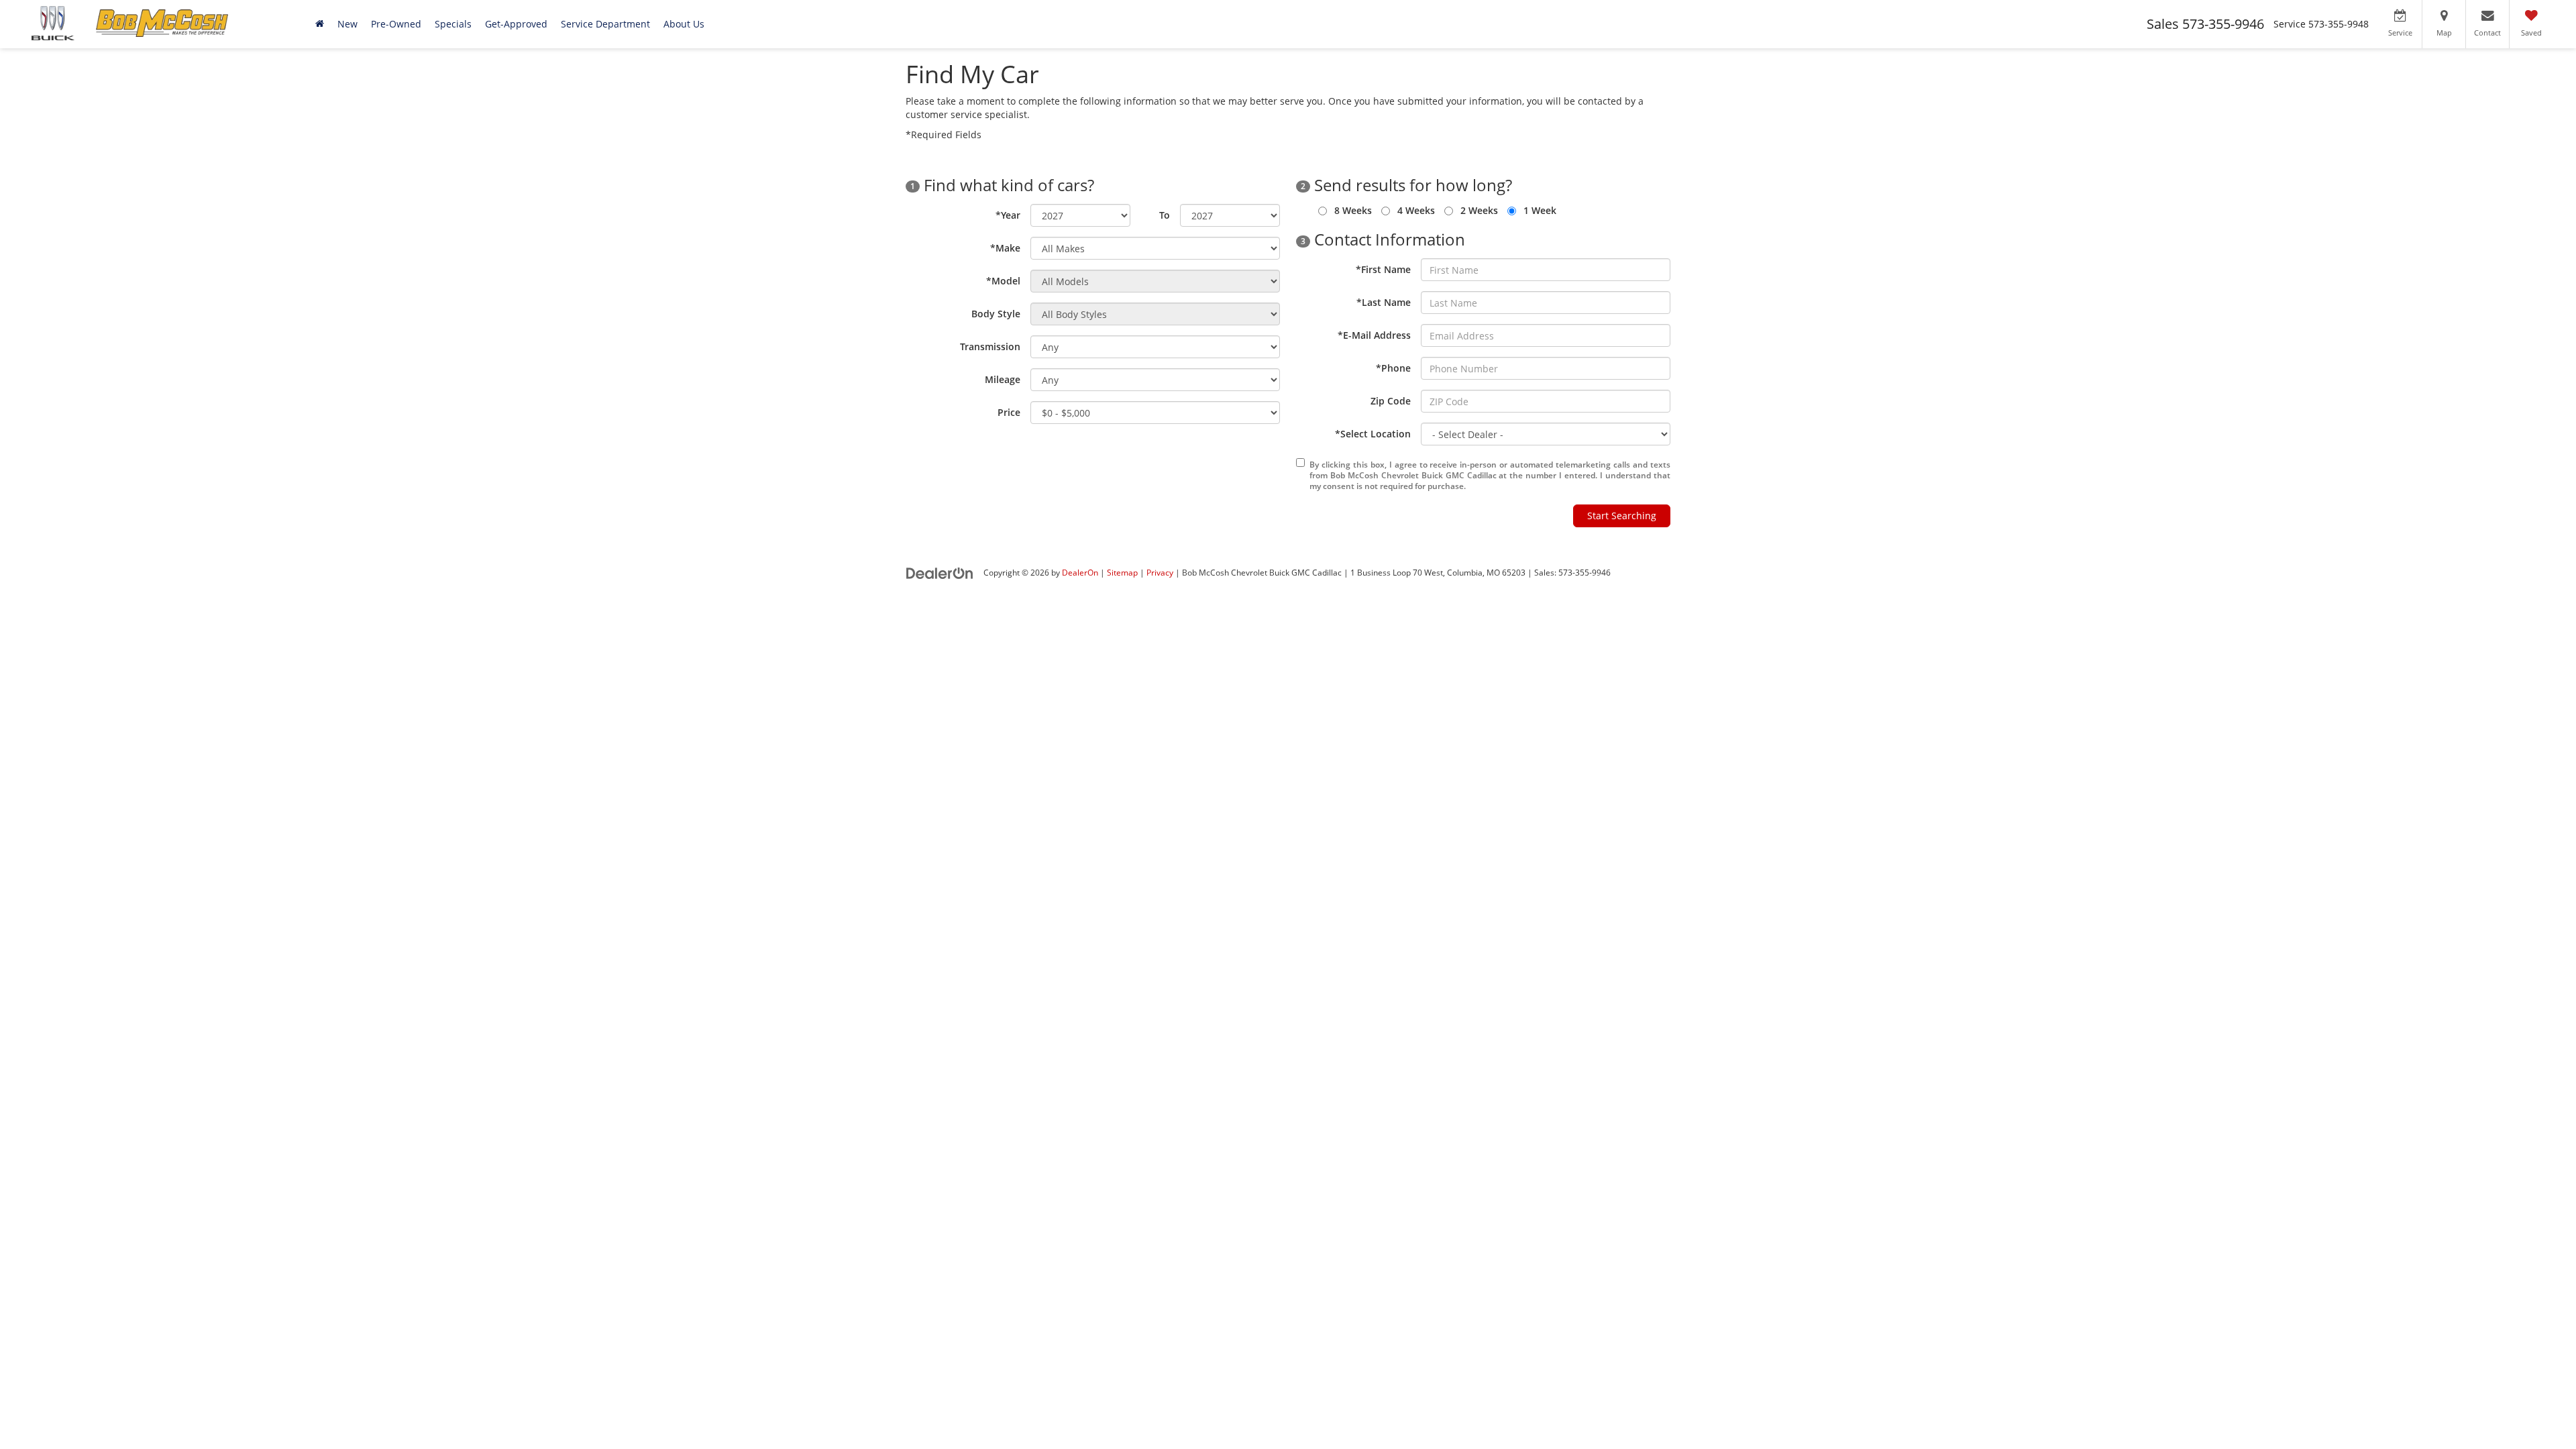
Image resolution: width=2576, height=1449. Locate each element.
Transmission (990, 346)
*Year (1008, 215)
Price (1009, 412)
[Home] (320, 24)
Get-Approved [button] (516, 24)
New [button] (347, 24)
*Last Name (1384, 302)
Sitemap (1122, 572)
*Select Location (1373, 434)
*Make (1005, 248)
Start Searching (1622, 516)
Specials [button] (453, 24)
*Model (1003, 281)
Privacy (1160, 572)
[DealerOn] (940, 572)
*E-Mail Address (1374, 335)
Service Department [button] (605, 24)
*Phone (1393, 368)
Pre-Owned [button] (396, 24)
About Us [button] (684, 24)
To (1165, 215)
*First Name (1383, 269)
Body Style (996, 314)
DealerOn (1080, 572)
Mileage (1003, 379)
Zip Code (1391, 401)
